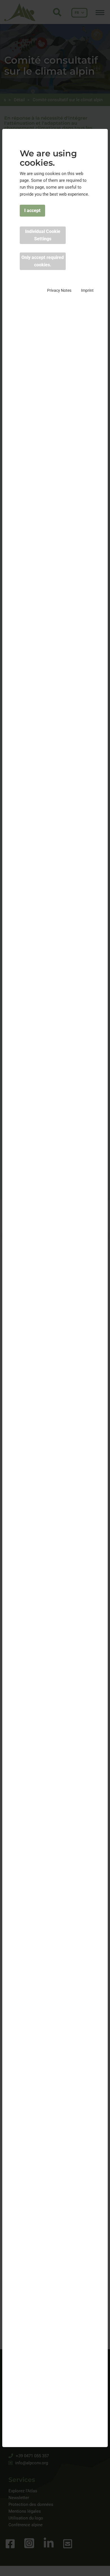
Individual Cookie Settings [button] (43, 235)
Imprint (87, 290)
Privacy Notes (59, 290)
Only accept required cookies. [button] (43, 261)
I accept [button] (32, 210)
